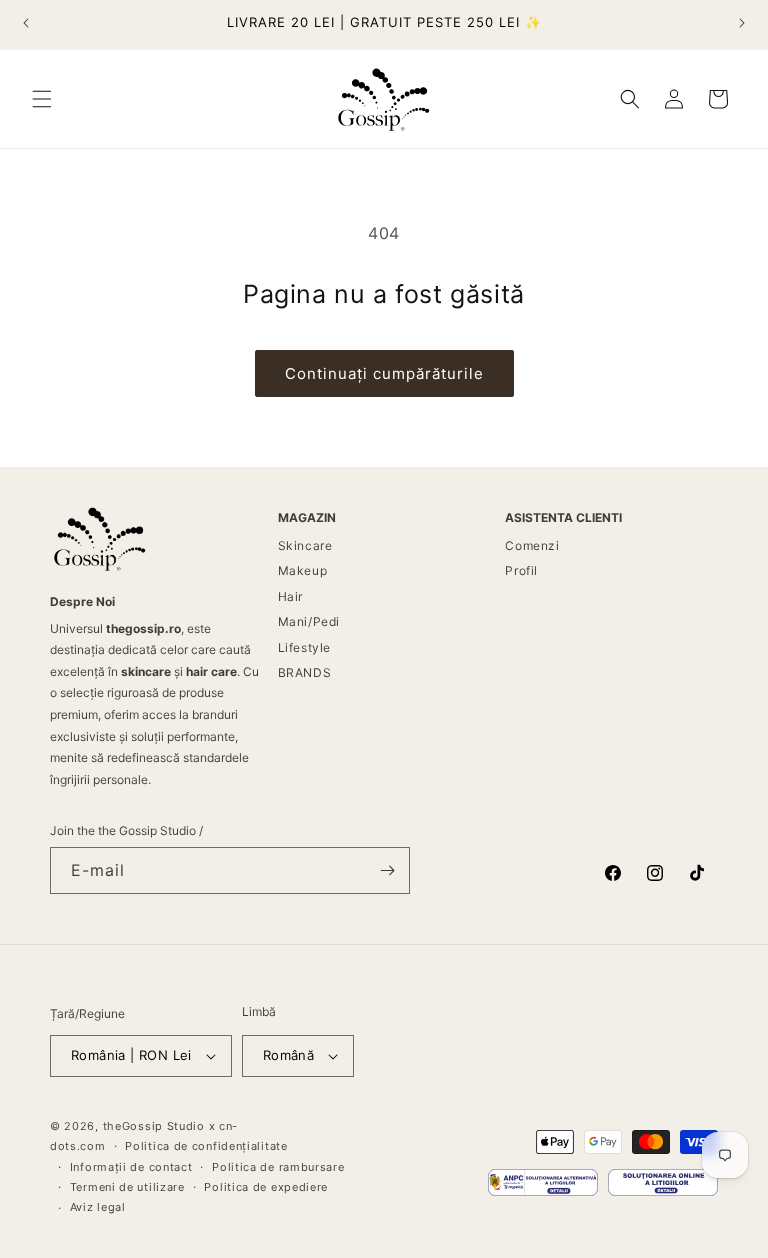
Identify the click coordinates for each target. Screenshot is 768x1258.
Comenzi (532, 545)
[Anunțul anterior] (26, 23)
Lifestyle (304, 647)
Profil (521, 570)
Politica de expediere (266, 1187)
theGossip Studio (154, 1126)
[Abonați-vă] (387, 870)
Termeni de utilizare (127, 1187)
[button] (42, 99)
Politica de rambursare (278, 1167)
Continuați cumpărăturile (384, 373)
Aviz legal (98, 1207)
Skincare (305, 545)
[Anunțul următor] (742, 23)
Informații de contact (131, 1167)
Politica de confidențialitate (206, 1146)
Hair (290, 596)
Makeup (303, 570)
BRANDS (305, 672)
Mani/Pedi (309, 621)
